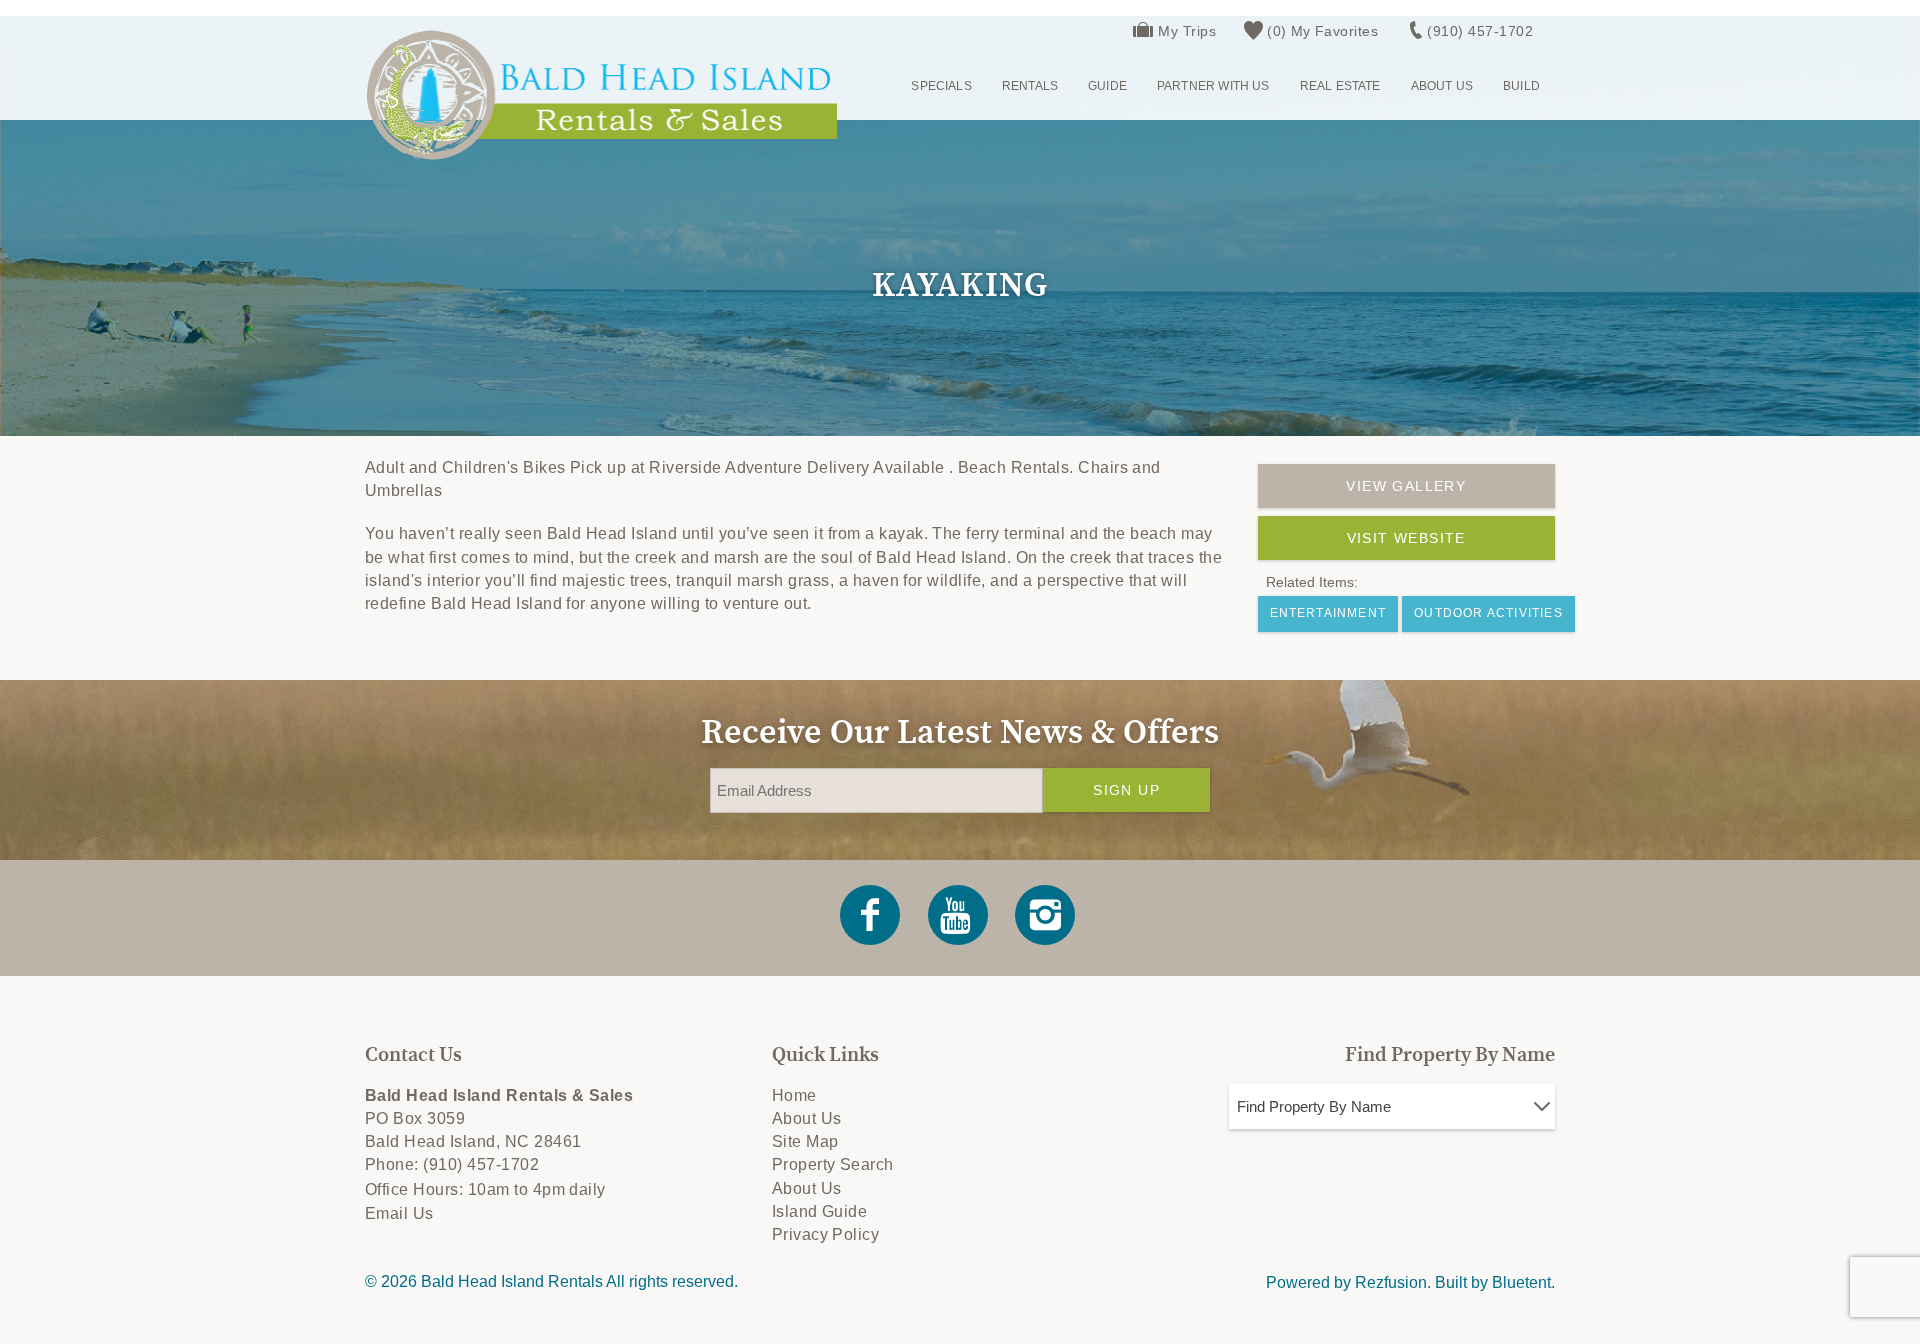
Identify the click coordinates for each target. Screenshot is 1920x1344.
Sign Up (1126, 790)
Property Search (833, 1164)
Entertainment (1328, 613)
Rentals (1030, 86)
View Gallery (1406, 486)
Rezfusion (1391, 1282)
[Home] (601, 94)
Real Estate (1340, 86)
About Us (1442, 86)
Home (794, 1095)
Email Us (399, 1213)
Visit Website (1406, 538)
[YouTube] (959, 915)
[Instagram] (1047, 915)
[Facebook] (872, 915)
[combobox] (1392, 1106)
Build (1521, 86)
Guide (1107, 86)
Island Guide (820, 1211)
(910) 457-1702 (1480, 31)
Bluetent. (1523, 1282)
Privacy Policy (826, 1234)
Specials (941, 86)
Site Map (805, 1141)
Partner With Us (1213, 86)
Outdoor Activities (1488, 613)
